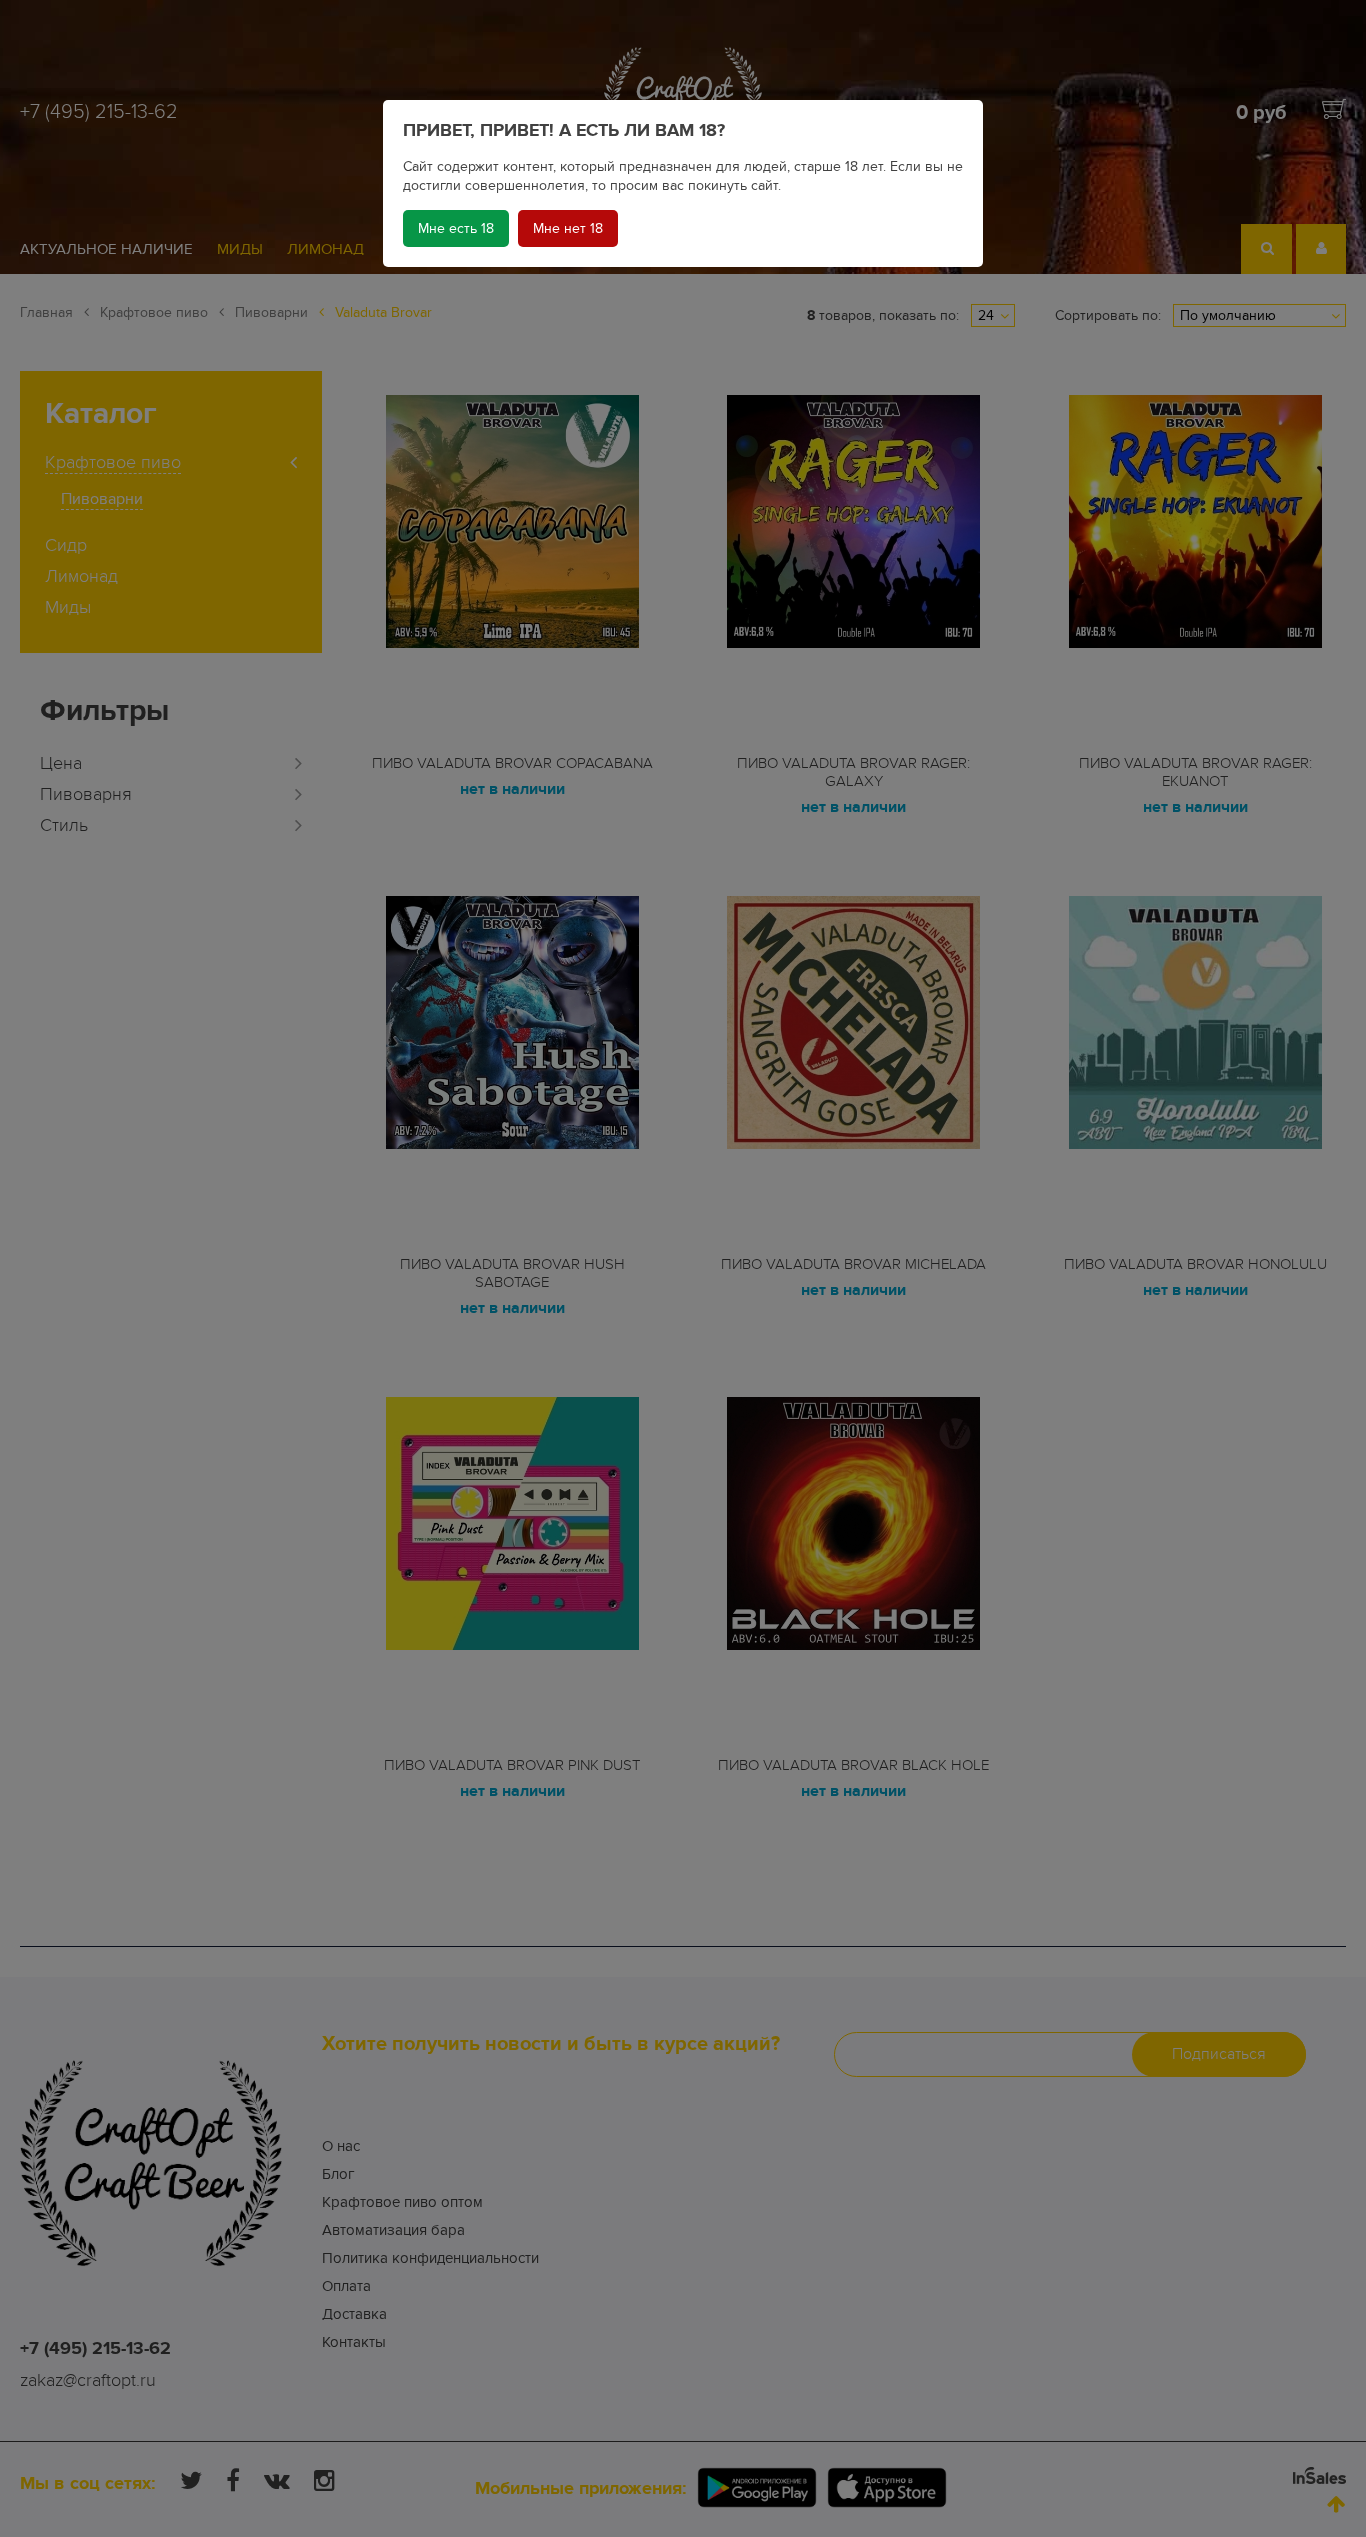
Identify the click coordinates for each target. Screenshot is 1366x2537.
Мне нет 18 (568, 228)
